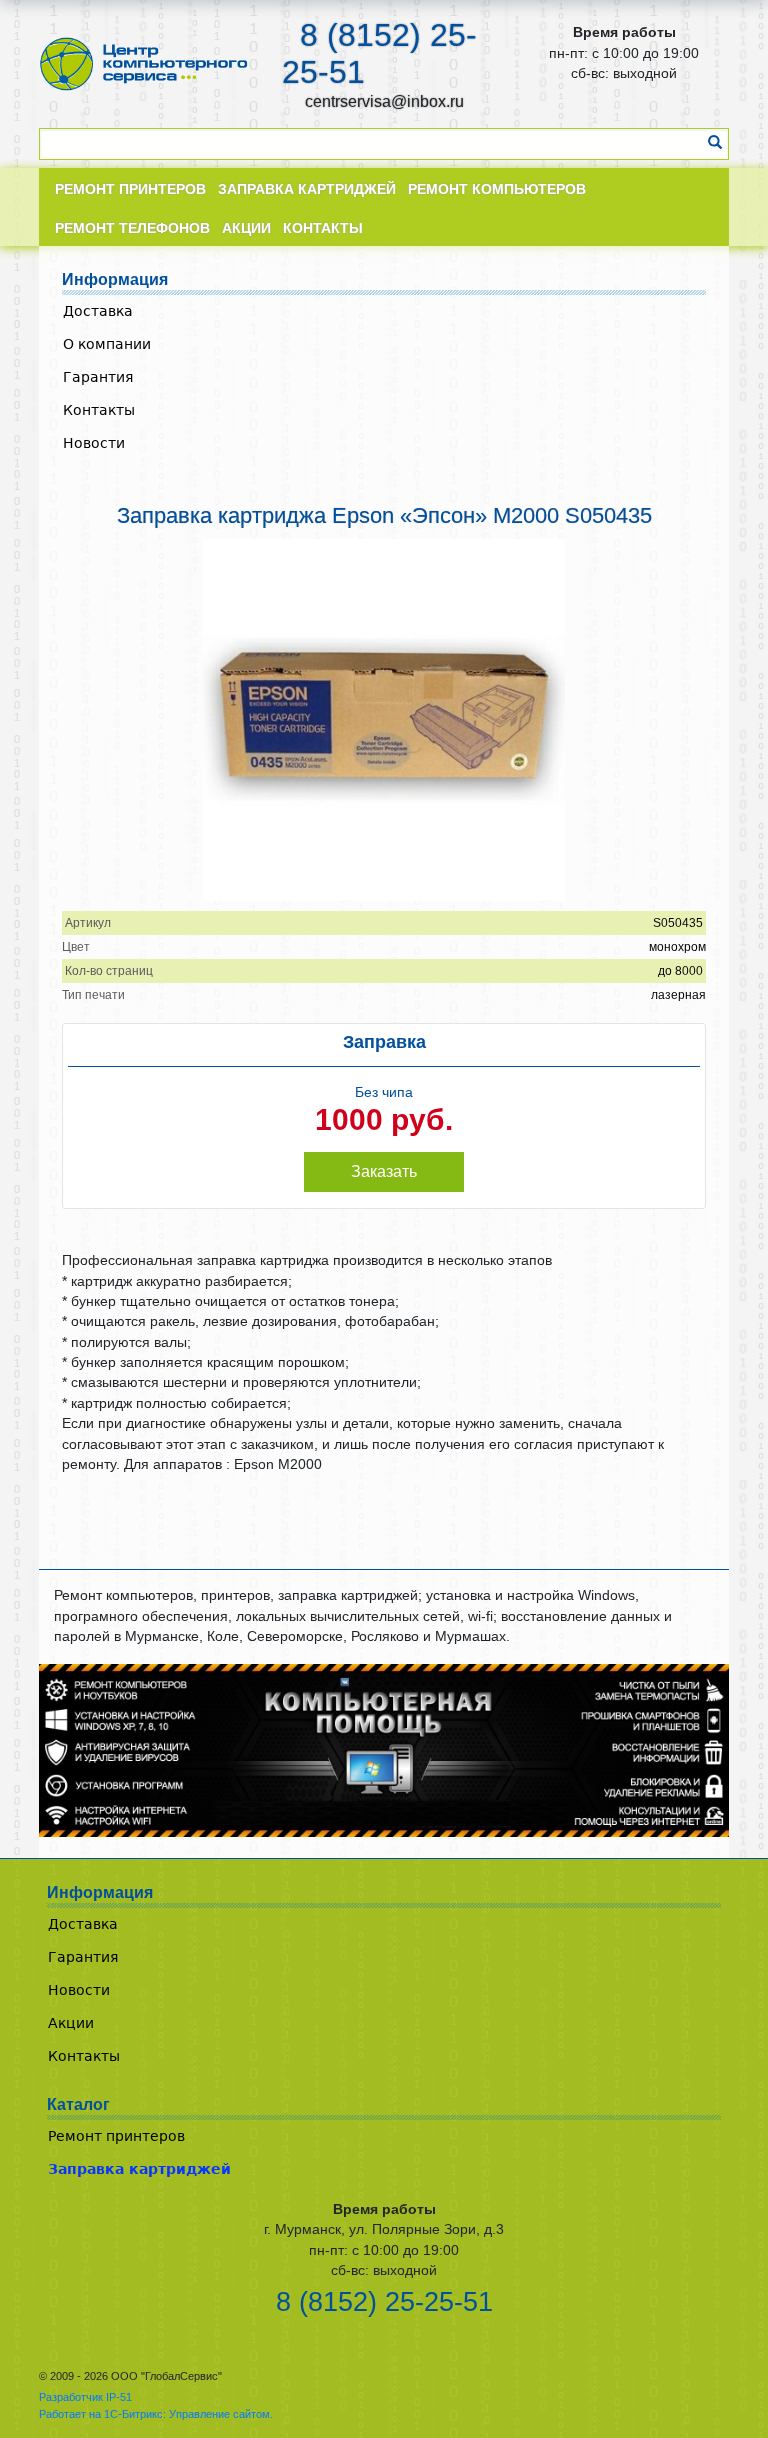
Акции (71, 2023)
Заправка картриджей (139, 2169)
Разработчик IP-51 (85, 2397)
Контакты (99, 410)
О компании (107, 344)
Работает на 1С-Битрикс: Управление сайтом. (156, 2414)
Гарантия (98, 377)
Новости (94, 443)
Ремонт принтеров (116, 2136)
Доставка (98, 311)
